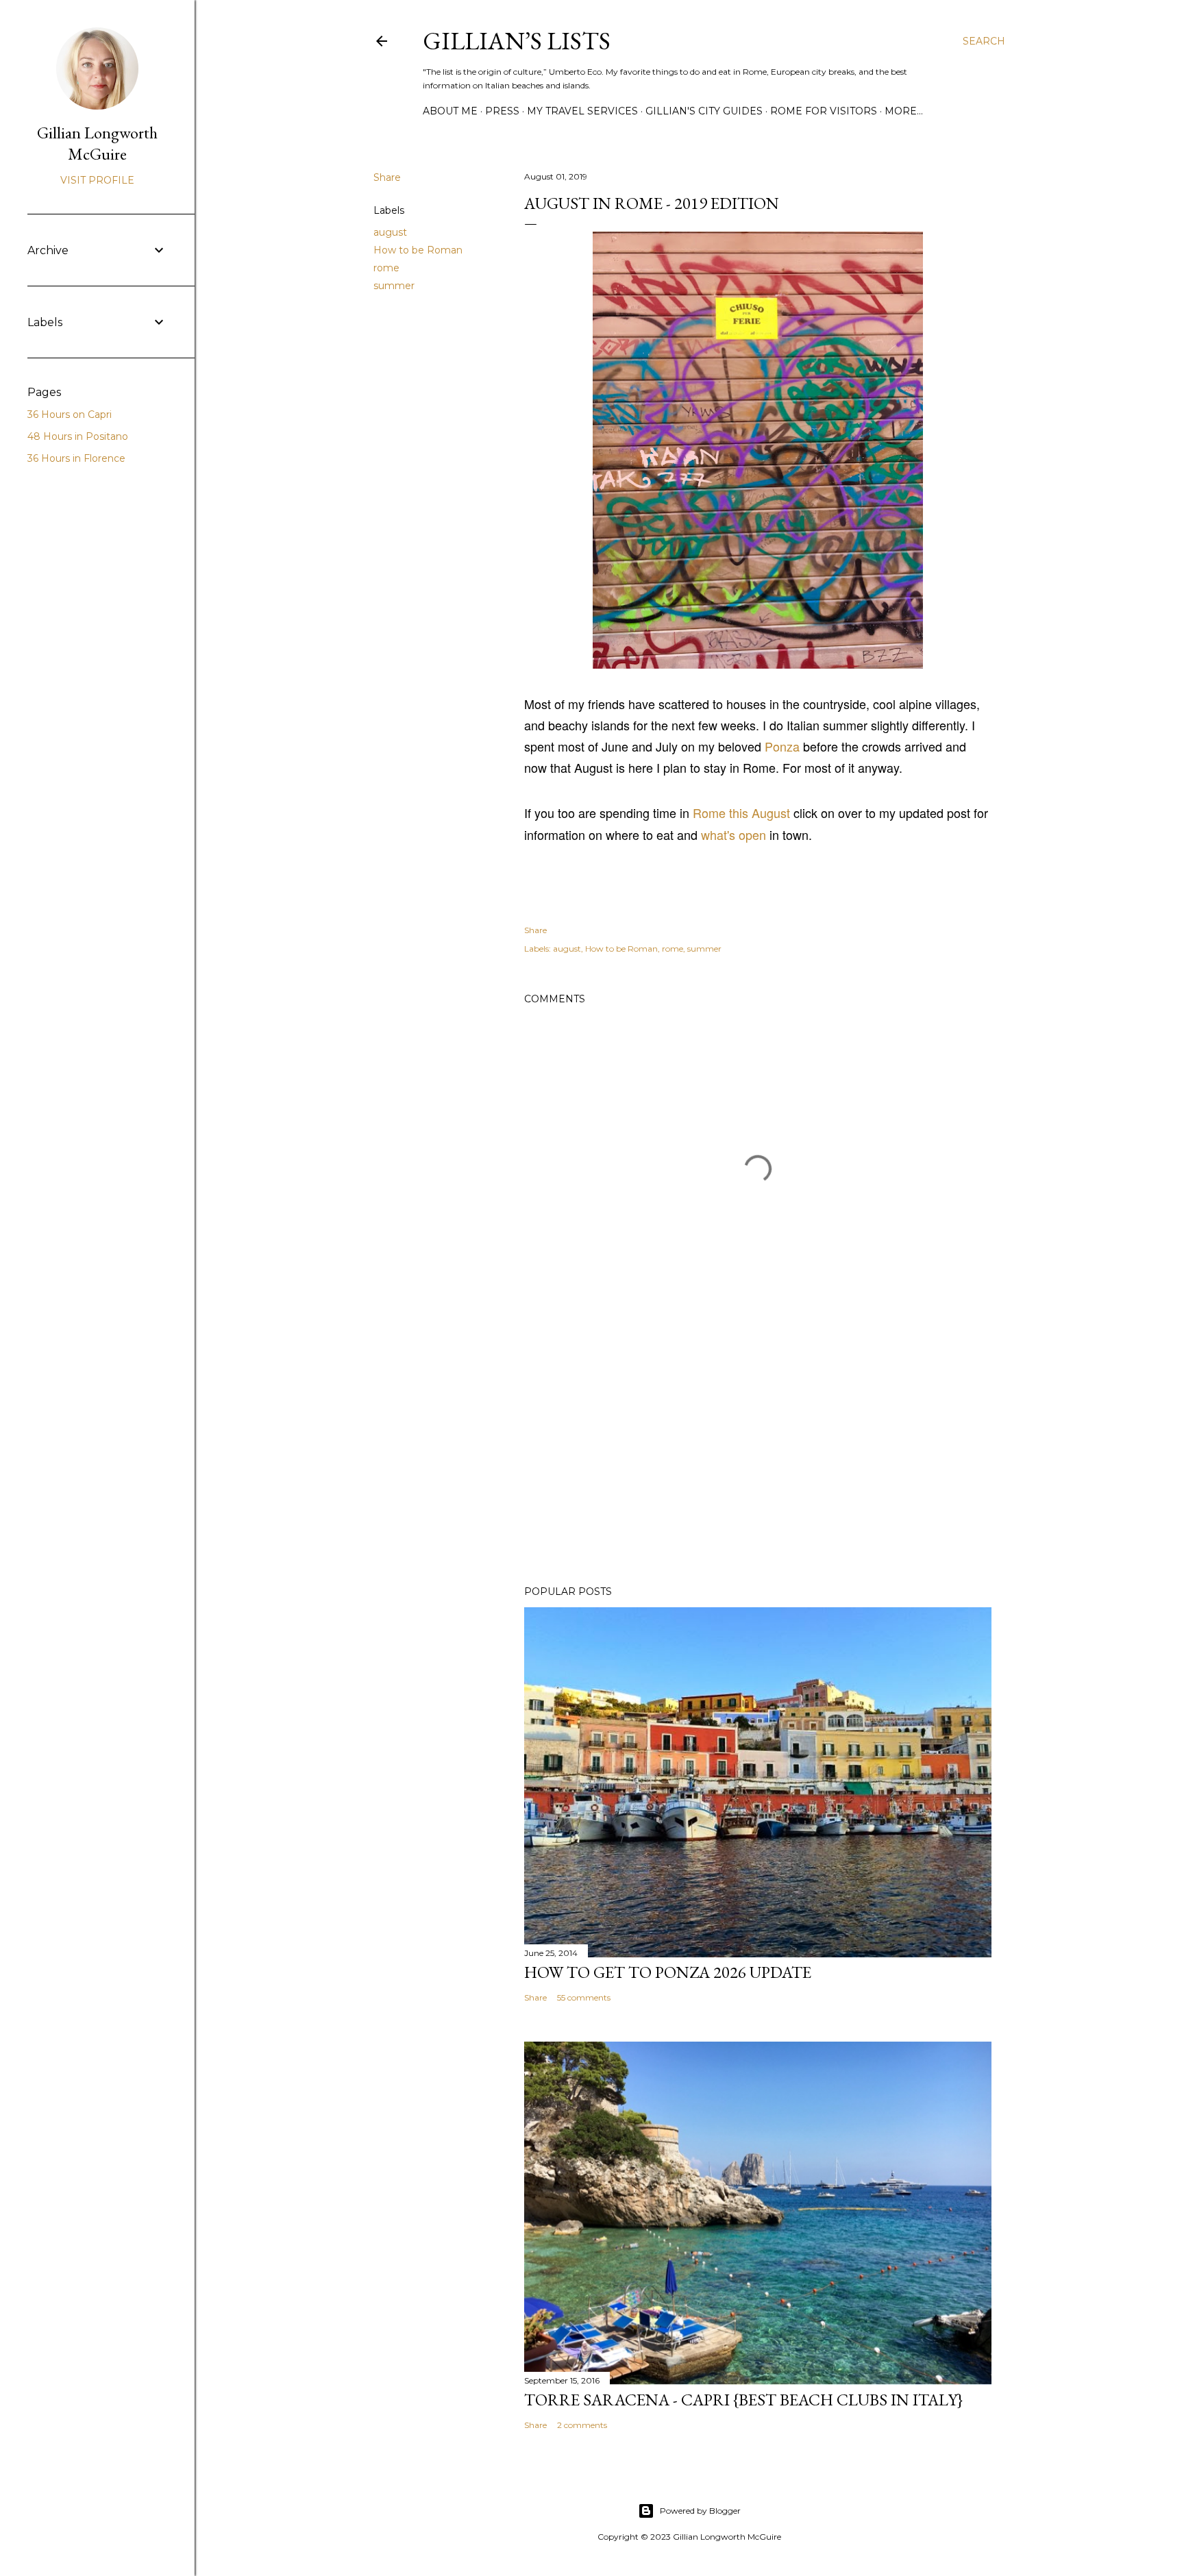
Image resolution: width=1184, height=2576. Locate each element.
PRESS (502, 111)
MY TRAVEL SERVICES (582, 111)
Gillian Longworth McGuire (97, 143)
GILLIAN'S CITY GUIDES (704, 111)
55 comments (584, 1997)
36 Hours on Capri (70, 414)
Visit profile (97, 180)
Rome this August (741, 813)
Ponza (782, 746)
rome (386, 268)
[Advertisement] (758, 1455)
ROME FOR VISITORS (824, 111)
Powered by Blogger (700, 2511)
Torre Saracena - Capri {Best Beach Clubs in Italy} (743, 2400)
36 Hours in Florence (76, 458)
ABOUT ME (450, 111)
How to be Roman (418, 250)
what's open (733, 834)
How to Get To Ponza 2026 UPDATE (668, 1972)
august (390, 232)
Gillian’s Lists (517, 41)
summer (394, 286)
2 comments (582, 2425)
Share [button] (387, 177)
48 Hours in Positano (78, 436)
